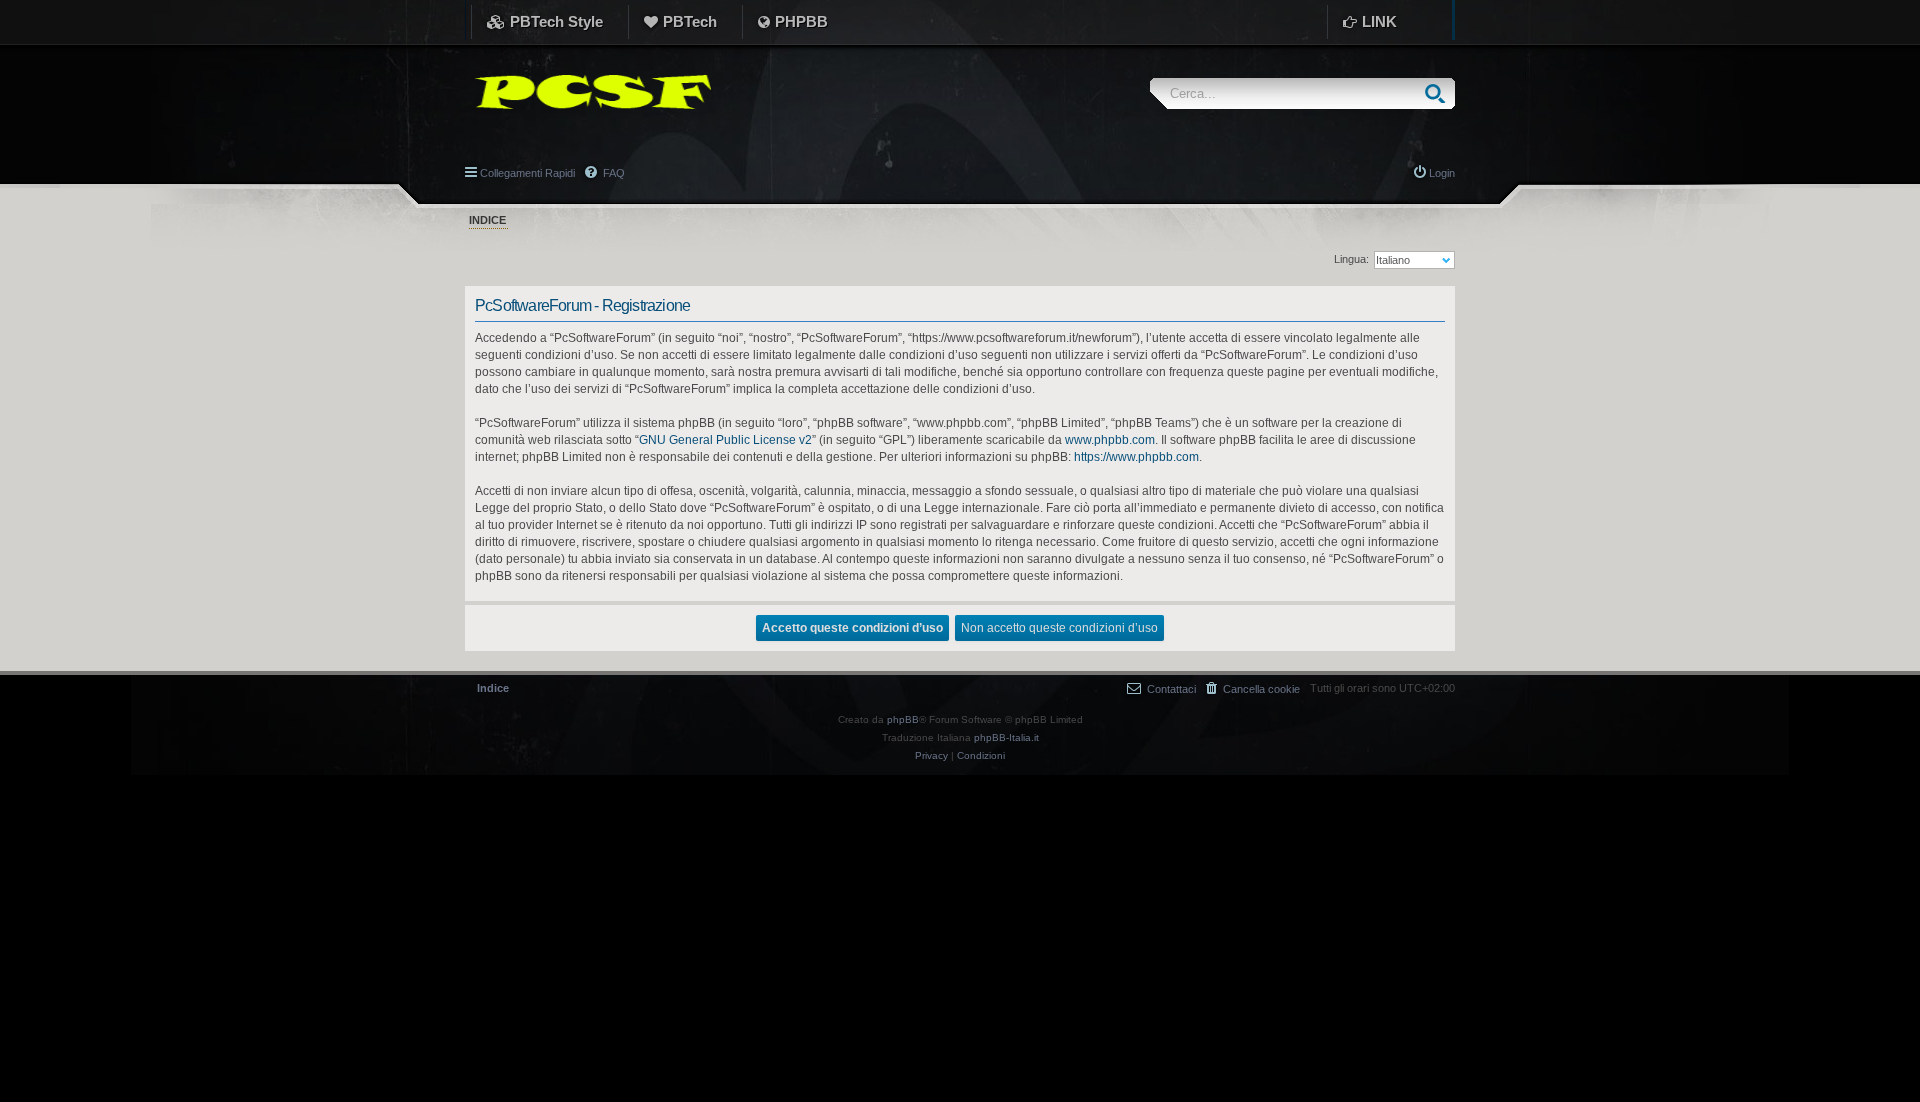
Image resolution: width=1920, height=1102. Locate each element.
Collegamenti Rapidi (527, 173)
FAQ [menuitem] (612, 173)
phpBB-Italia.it (1006, 737)
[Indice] (588, 92)
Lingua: (1351, 259)
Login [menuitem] (1442, 173)
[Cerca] (1439, 93)
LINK (1379, 21)
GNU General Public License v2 (725, 440)
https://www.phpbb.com (1136, 457)
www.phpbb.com (1110, 440)
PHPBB (801, 21)
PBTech (690, 21)
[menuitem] (1253, 688)
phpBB (903, 719)
